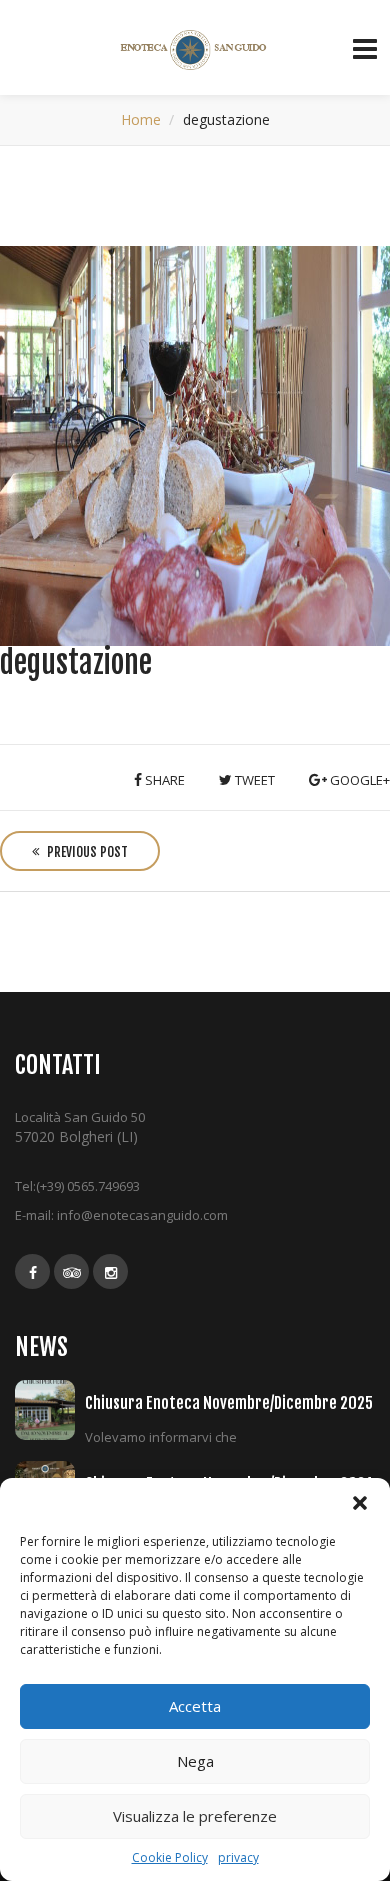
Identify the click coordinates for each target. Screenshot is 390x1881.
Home (141, 119)
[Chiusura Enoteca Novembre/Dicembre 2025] (50, 1410)
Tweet (253, 780)
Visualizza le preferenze (195, 1816)
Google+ (358, 780)
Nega (195, 1761)
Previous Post (86, 852)
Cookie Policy (170, 1857)
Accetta (195, 1706)
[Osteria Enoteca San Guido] (195, 50)
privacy (238, 1857)
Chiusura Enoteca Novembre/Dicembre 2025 (229, 1403)
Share (163, 780)
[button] (360, 1503)
